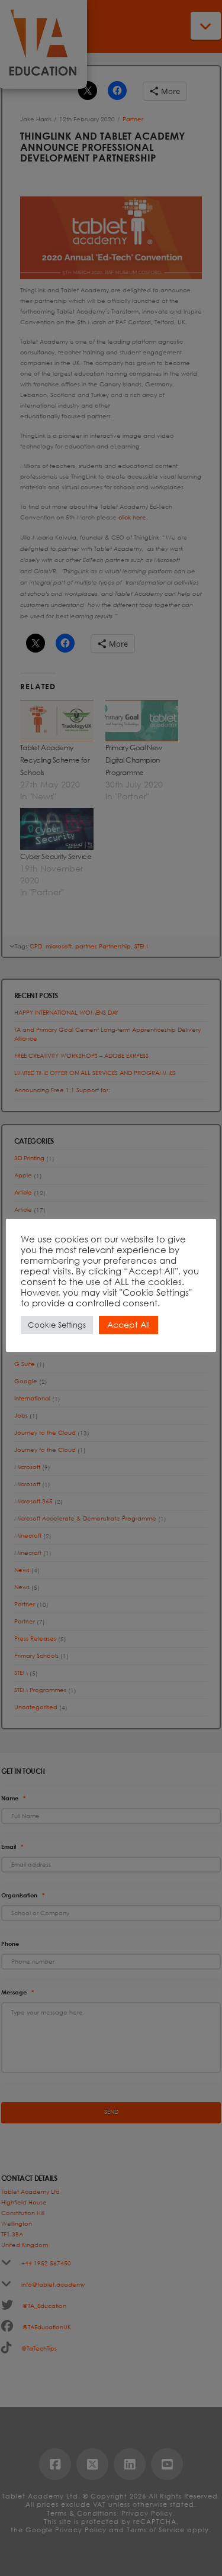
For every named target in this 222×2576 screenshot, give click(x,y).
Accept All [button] (128, 1324)
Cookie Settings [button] (57, 1325)
